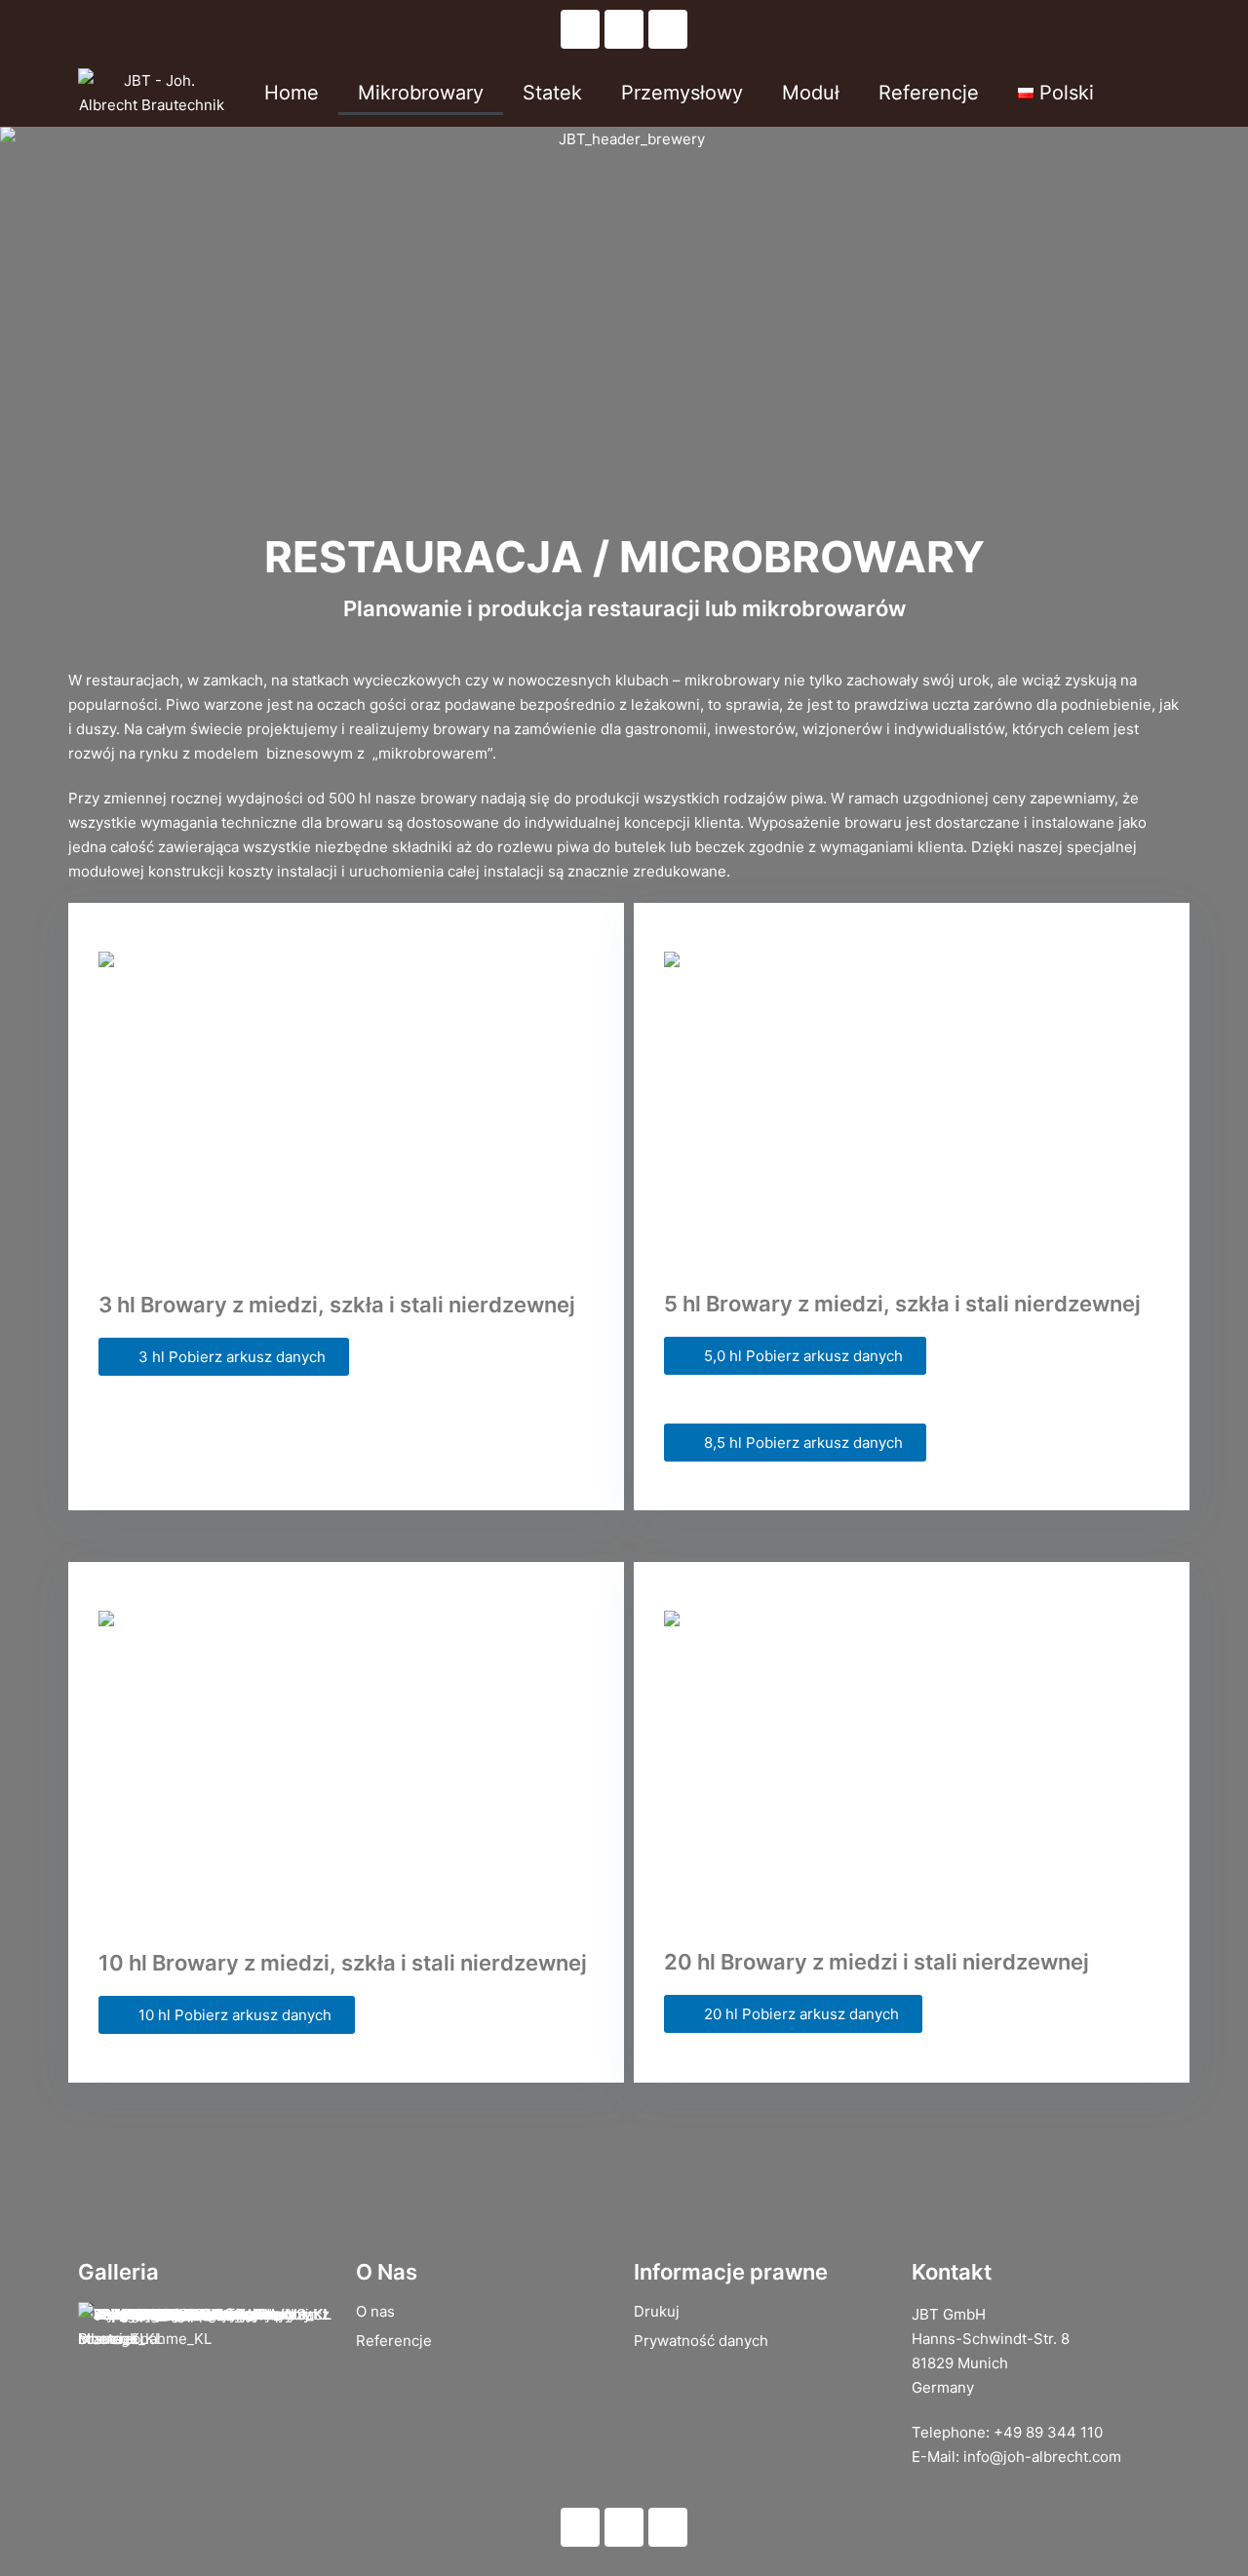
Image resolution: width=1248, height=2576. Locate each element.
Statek (552, 93)
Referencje (929, 93)
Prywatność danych (701, 2341)
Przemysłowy (682, 93)
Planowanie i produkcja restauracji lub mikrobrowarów (624, 608)
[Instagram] (668, 29)
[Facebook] (624, 29)
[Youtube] (580, 29)
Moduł (811, 93)
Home (292, 93)
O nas (375, 2311)
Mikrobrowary (421, 93)
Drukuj (657, 2311)
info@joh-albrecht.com (1042, 2457)
